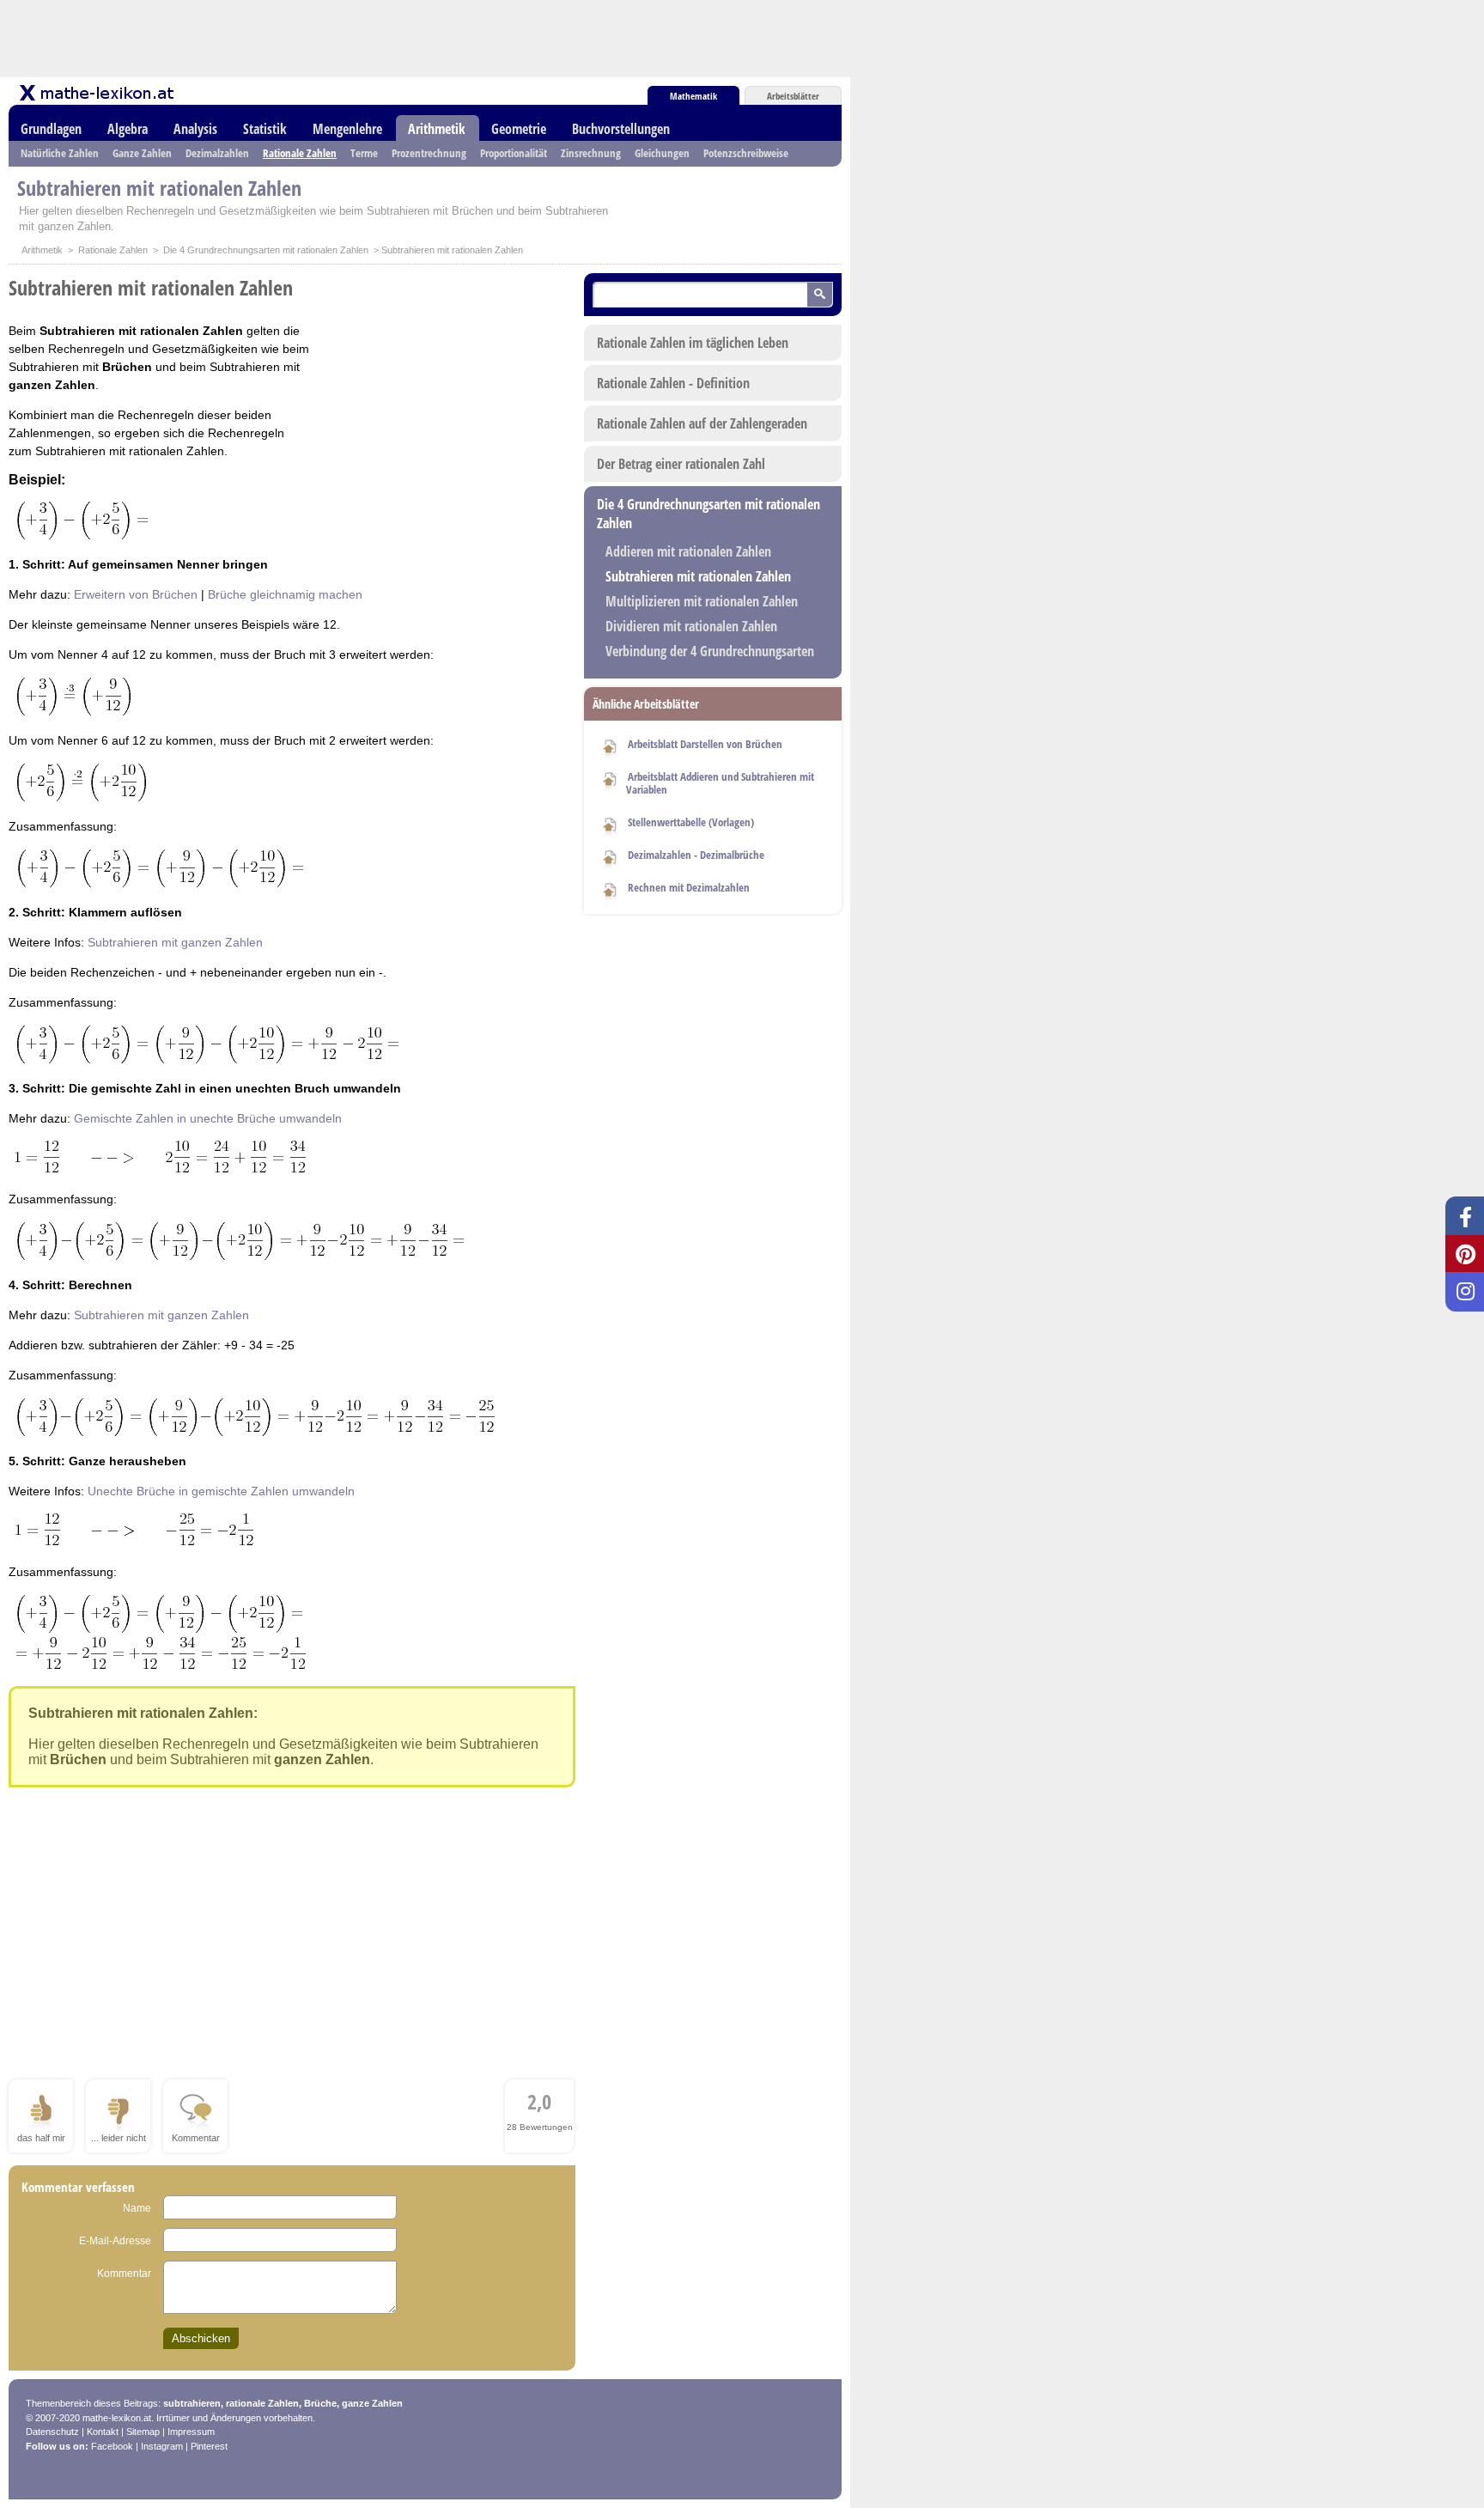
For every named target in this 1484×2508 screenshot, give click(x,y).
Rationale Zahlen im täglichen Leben (693, 343)
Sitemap (143, 2432)
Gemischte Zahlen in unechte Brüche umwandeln (208, 1118)
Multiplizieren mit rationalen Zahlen (702, 601)
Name (137, 2208)
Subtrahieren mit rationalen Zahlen (698, 576)
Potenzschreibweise (746, 153)
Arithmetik (437, 129)
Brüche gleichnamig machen (285, 594)
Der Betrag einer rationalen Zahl (681, 464)
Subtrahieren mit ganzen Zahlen (175, 942)
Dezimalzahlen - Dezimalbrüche (696, 855)
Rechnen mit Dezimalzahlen (689, 887)
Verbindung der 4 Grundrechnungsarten (710, 651)
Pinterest (209, 2446)
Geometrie (519, 129)
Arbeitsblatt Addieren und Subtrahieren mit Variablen (720, 783)
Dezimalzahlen (217, 153)
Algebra (128, 129)
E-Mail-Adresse (115, 2241)
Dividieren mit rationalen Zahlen (691, 626)
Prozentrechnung (429, 153)
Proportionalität (514, 153)
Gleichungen (662, 153)
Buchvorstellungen (621, 129)
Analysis (195, 129)
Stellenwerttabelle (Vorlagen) (691, 822)
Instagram (162, 2446)
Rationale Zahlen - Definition (673, 383)
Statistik (265, 129)
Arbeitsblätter (793, 96)
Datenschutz (52, 2432)
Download (610, 746)
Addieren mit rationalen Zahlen (688, 551)
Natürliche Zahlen (60, 153)
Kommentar (124, 2274)
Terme (364, 153)
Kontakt (103, 2432)
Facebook (112, 2446)
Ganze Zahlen (142, 153)
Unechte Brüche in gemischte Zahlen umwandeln (221, 1491)
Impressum (191, 2432)
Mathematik (693, 96)
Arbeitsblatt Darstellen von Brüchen (705, 744)
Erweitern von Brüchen (136, 594)
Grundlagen (51, 129)
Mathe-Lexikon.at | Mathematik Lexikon (98, 93)
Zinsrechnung (591, 153)
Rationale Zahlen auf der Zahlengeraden (702, 423)
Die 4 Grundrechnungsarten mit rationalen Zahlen (266, 250)
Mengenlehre (347, 129)
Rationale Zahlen (300, 153)
